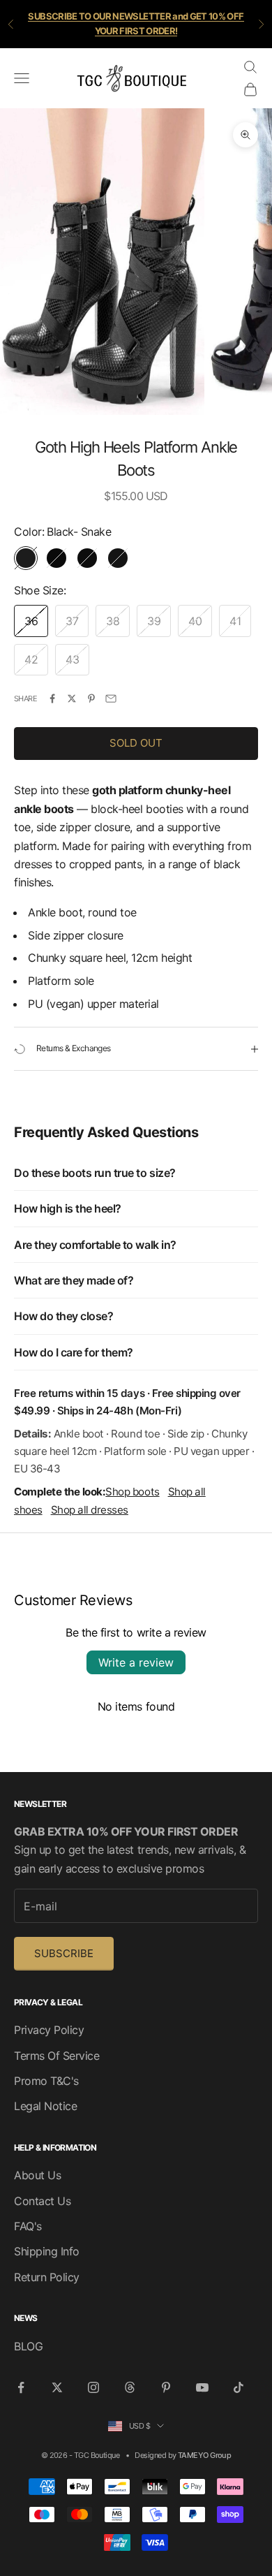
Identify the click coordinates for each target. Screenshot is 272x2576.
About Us (37, 2175)
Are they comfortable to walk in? (95, 1245)
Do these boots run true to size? (95, 1173)
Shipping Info (47, 2251)
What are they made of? (74, 1280)
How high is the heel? (68, 1208)
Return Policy (47, 2277)
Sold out (136, 743)
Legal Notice (45, 2106)
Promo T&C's (46, 2081)
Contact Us (42, 2201)
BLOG (28, 2346)
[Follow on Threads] (130, 2387)
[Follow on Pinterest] (166, 2387)
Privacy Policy (49, 2030)
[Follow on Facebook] (21, 2387)
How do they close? (63, 1316)
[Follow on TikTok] (239, 2387)
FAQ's (28, 2226)
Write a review (136, 1662)
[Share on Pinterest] (91, 698)
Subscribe (64, 1953)
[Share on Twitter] (72, 698)
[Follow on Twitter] (57, 2387)
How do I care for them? (74, 1352)
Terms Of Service (56, 2056)
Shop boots (132, 1492)
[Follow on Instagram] (93, 2387)
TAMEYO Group (204, 2455)
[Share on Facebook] (52, 698)
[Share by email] (111, 698)
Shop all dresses (90, 1510)
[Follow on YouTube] (202, 2387)
